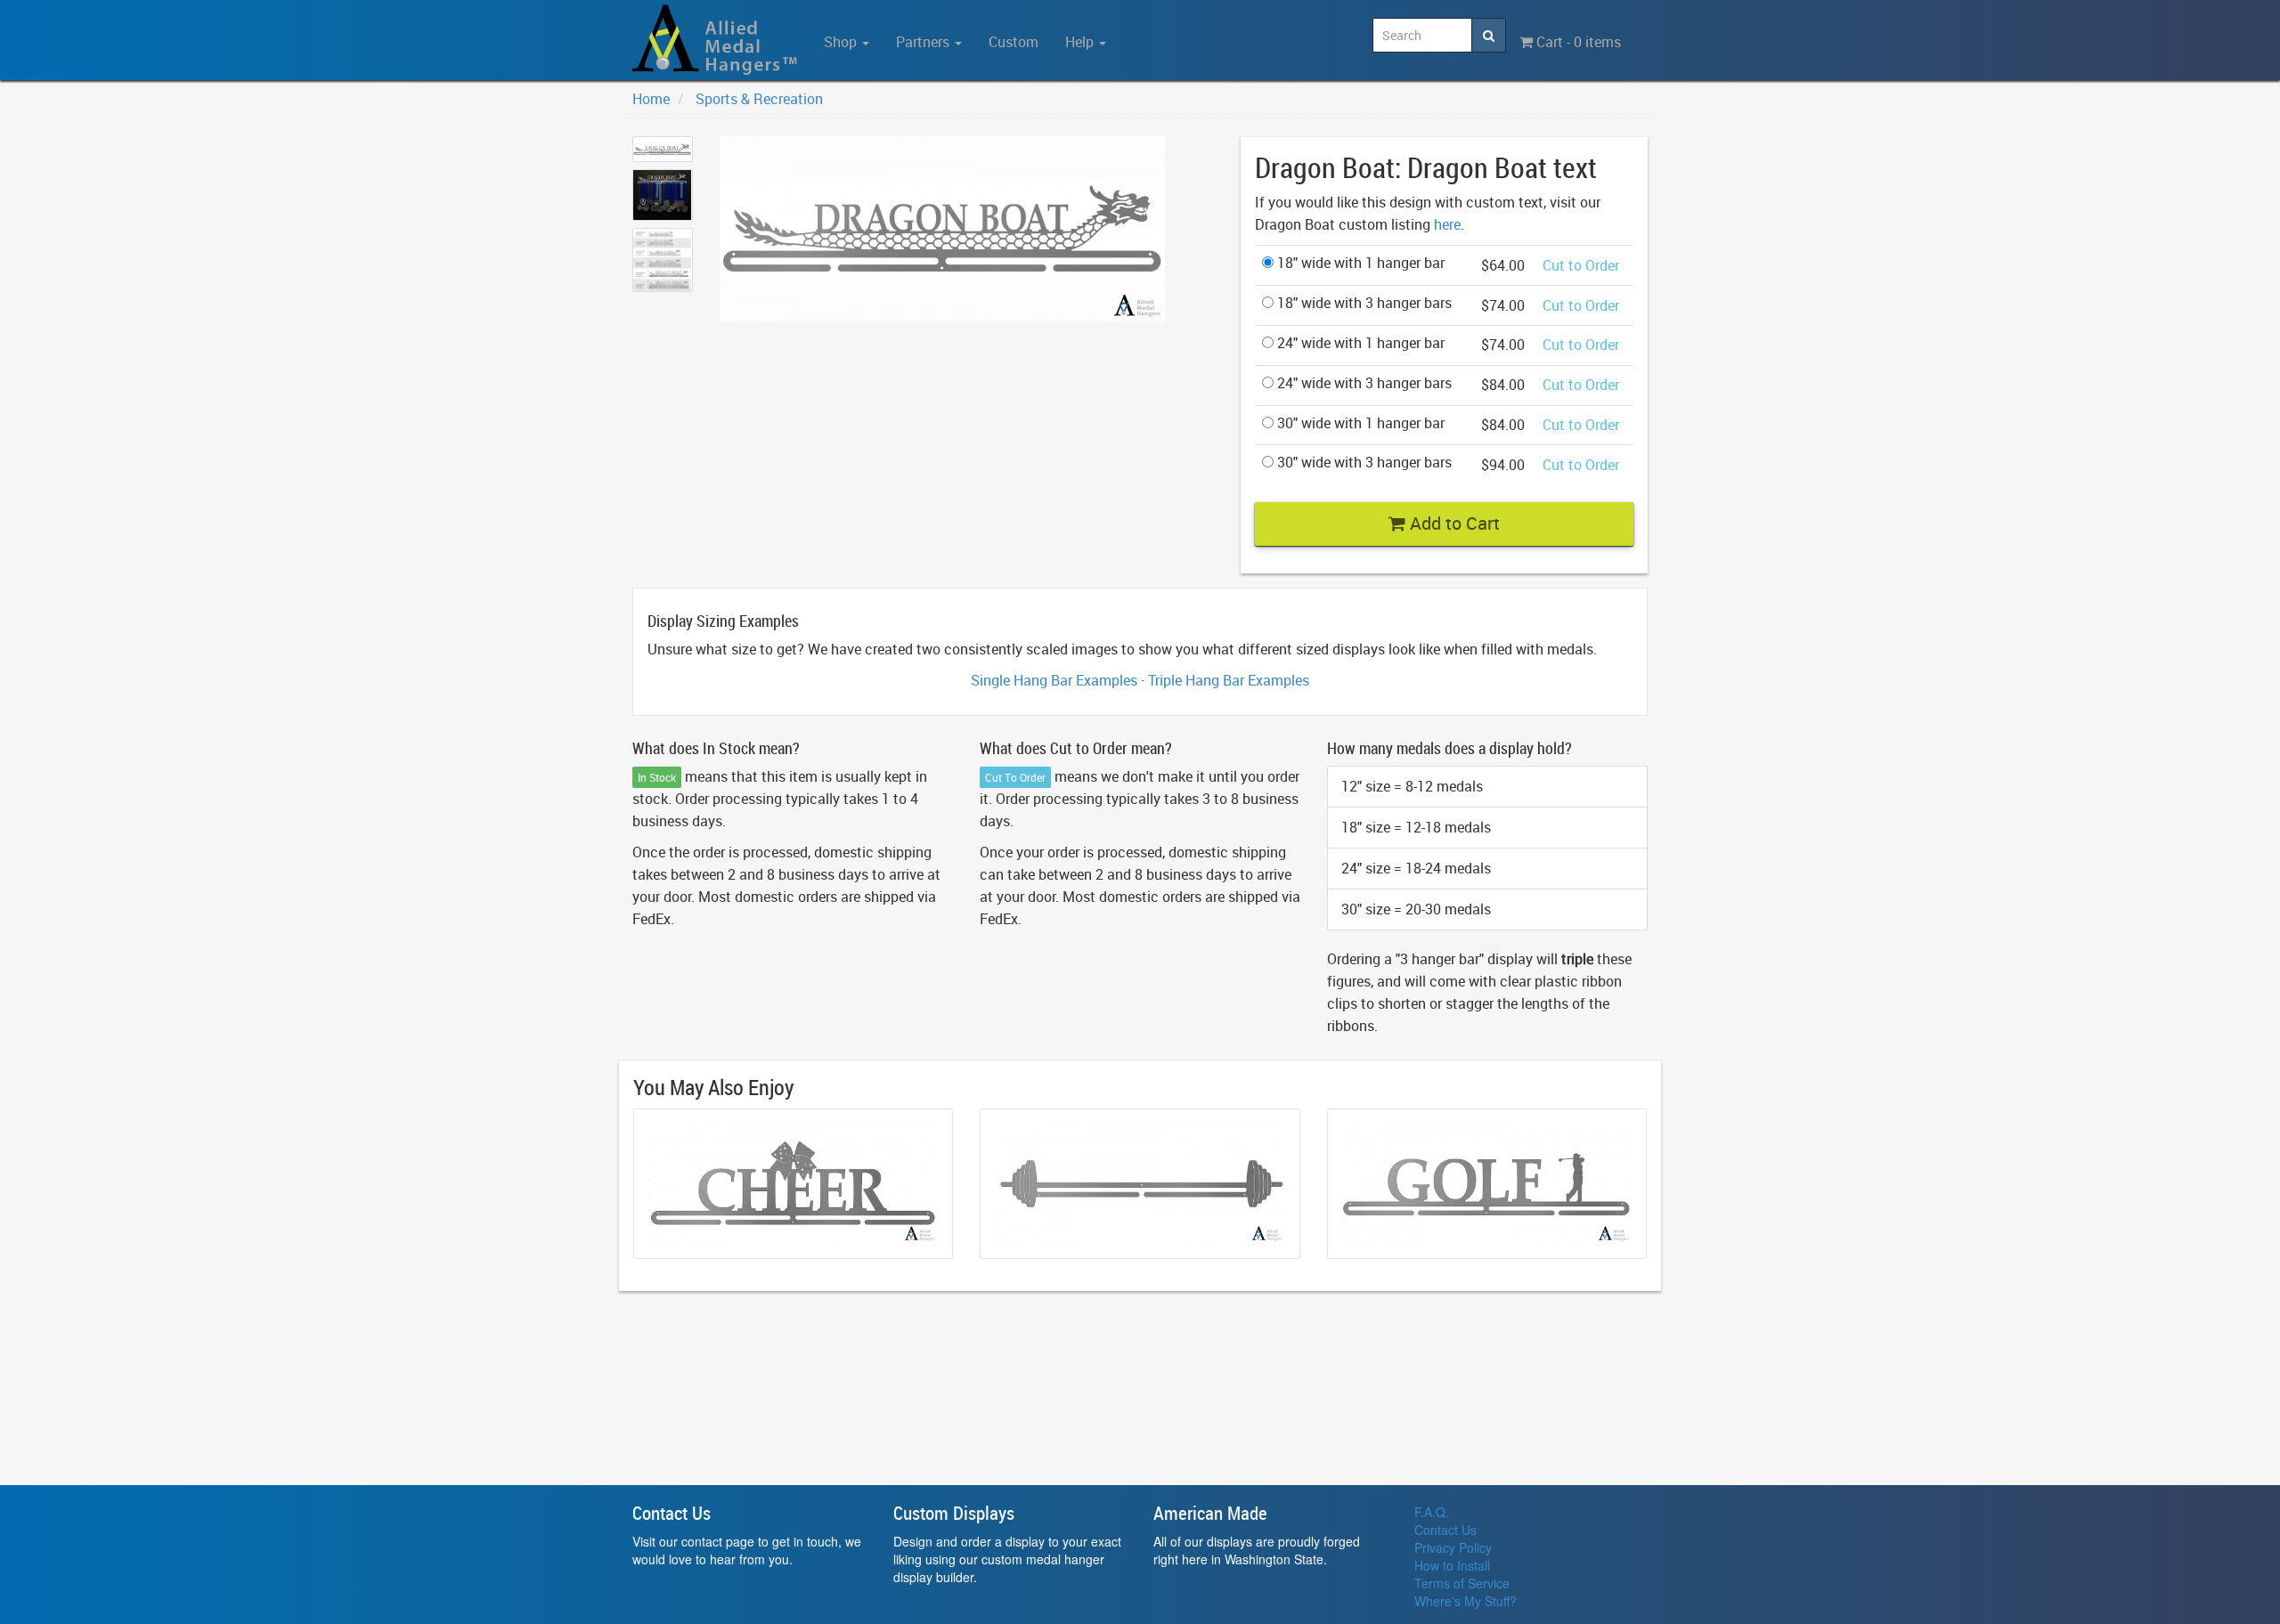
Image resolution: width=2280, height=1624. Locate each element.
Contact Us (1445, 1530)
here (1447, 224)
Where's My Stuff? (1466, 1601)
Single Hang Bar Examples (1054, 680)
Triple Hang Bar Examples (1229, 680)
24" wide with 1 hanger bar (1359, 343)
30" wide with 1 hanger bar (1359, 423)
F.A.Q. (1432, 1512)
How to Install (1452, 1565)
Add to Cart (1453, 523)
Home (651, 99)
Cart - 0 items (1577, 42)
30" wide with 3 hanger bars (1363, 462)
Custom (1014, 42)
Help (1081, 42)
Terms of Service (1462, 1583)
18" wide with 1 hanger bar (1359, 263)
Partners (924, 42)
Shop (842, 42)
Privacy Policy (1453, 1547)
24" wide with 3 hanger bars (1363, 383)
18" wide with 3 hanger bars (1363, 303)
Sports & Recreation (759, 99)
